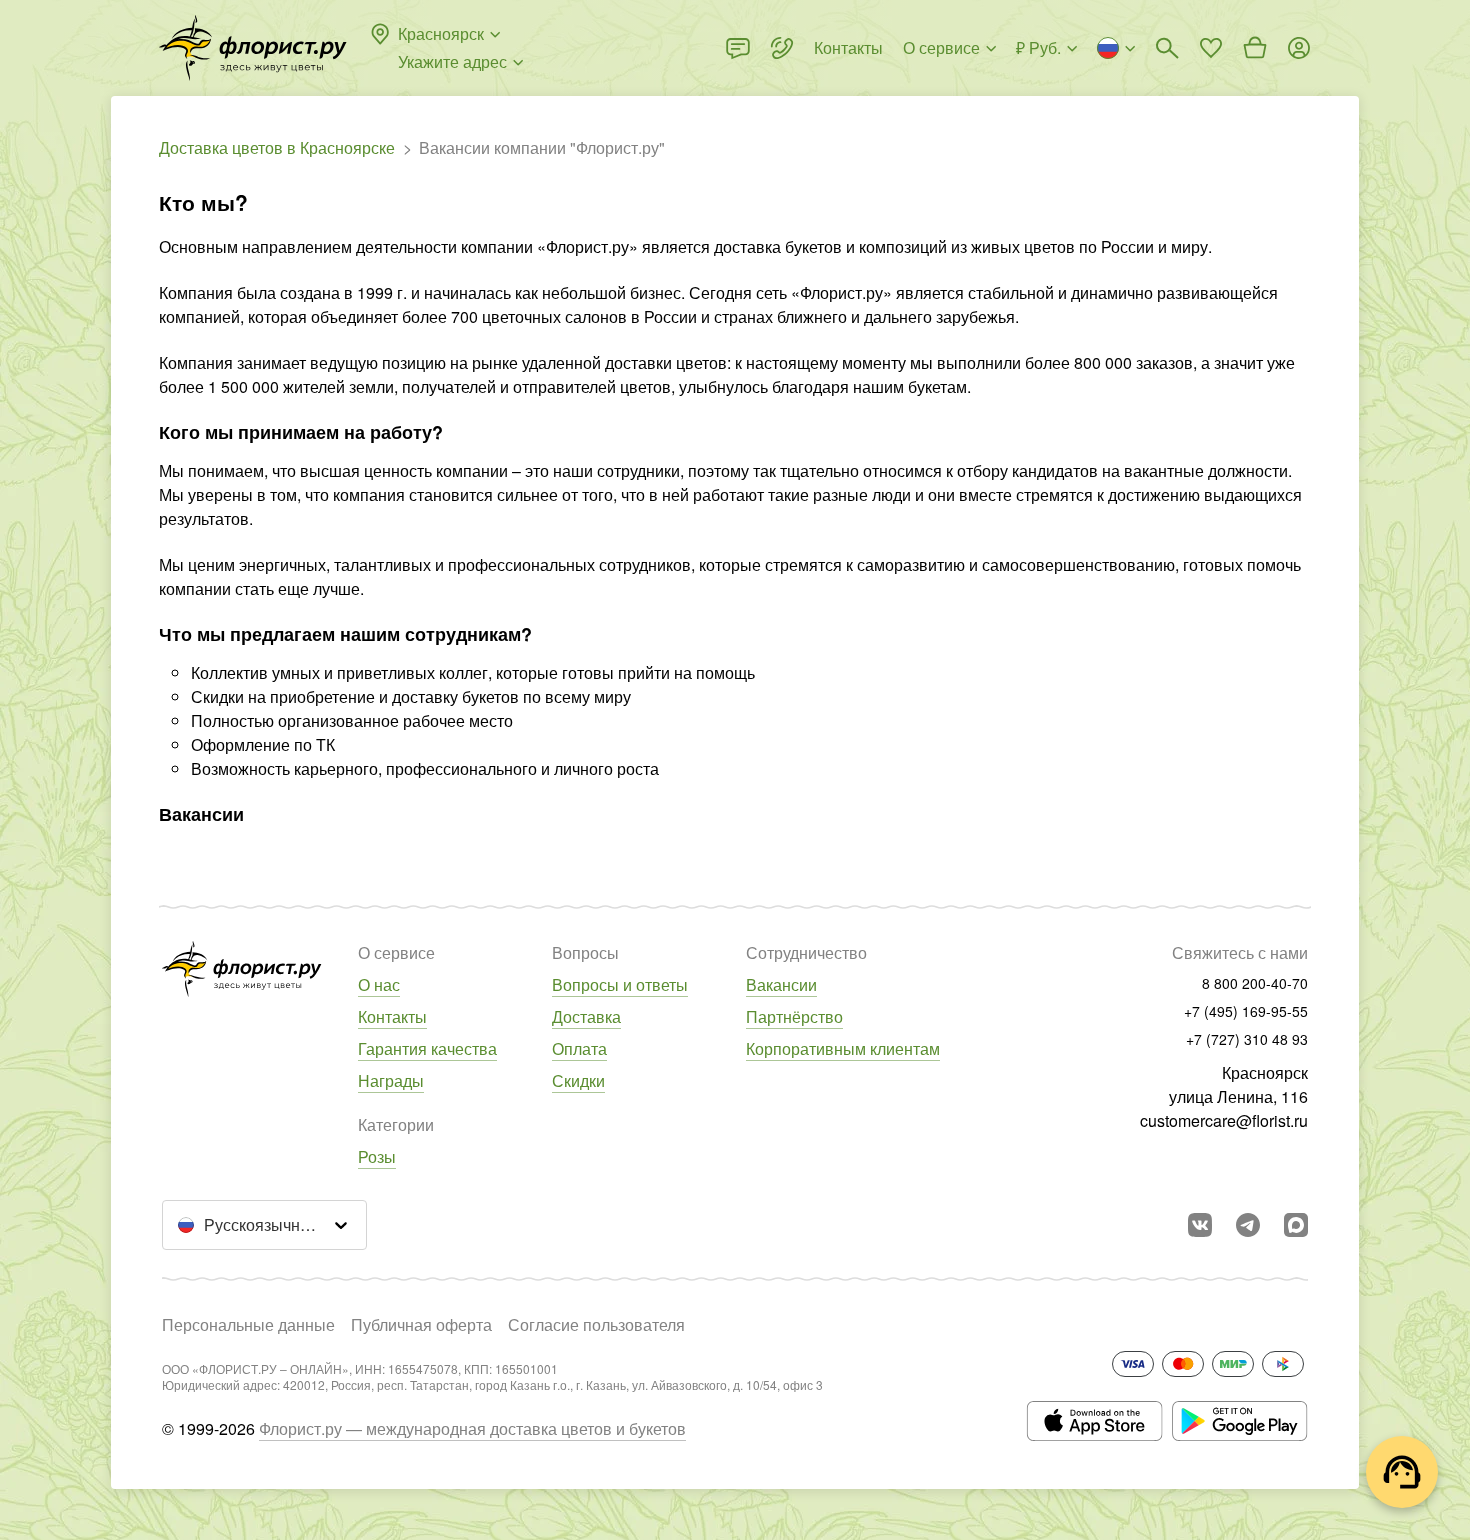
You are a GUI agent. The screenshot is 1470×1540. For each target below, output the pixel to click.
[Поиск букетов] (1167, 48)
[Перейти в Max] (1296, 1225)
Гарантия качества (427, 1048)
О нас (379, 984)
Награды (391, 1080)
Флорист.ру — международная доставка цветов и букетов (472, 1428)
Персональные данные (248, 1324)
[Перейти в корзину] (1255, 48)
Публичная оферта (421, 1324)
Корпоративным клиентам (843, 1048)
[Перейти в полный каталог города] (253, 48)
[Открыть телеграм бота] (1248, 1225)
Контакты (392, 1016)
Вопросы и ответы (620, 984)
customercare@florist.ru (1224, 1120)
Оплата (579, 1048)
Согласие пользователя (596, 1324)
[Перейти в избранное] (1211, 48)
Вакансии (781, 984)
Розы (377, 1156)
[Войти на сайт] (1299, 48)
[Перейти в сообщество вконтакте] (1200, 1225)
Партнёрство (794, 1016)
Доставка (586, 1016)
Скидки (578, 1080)
